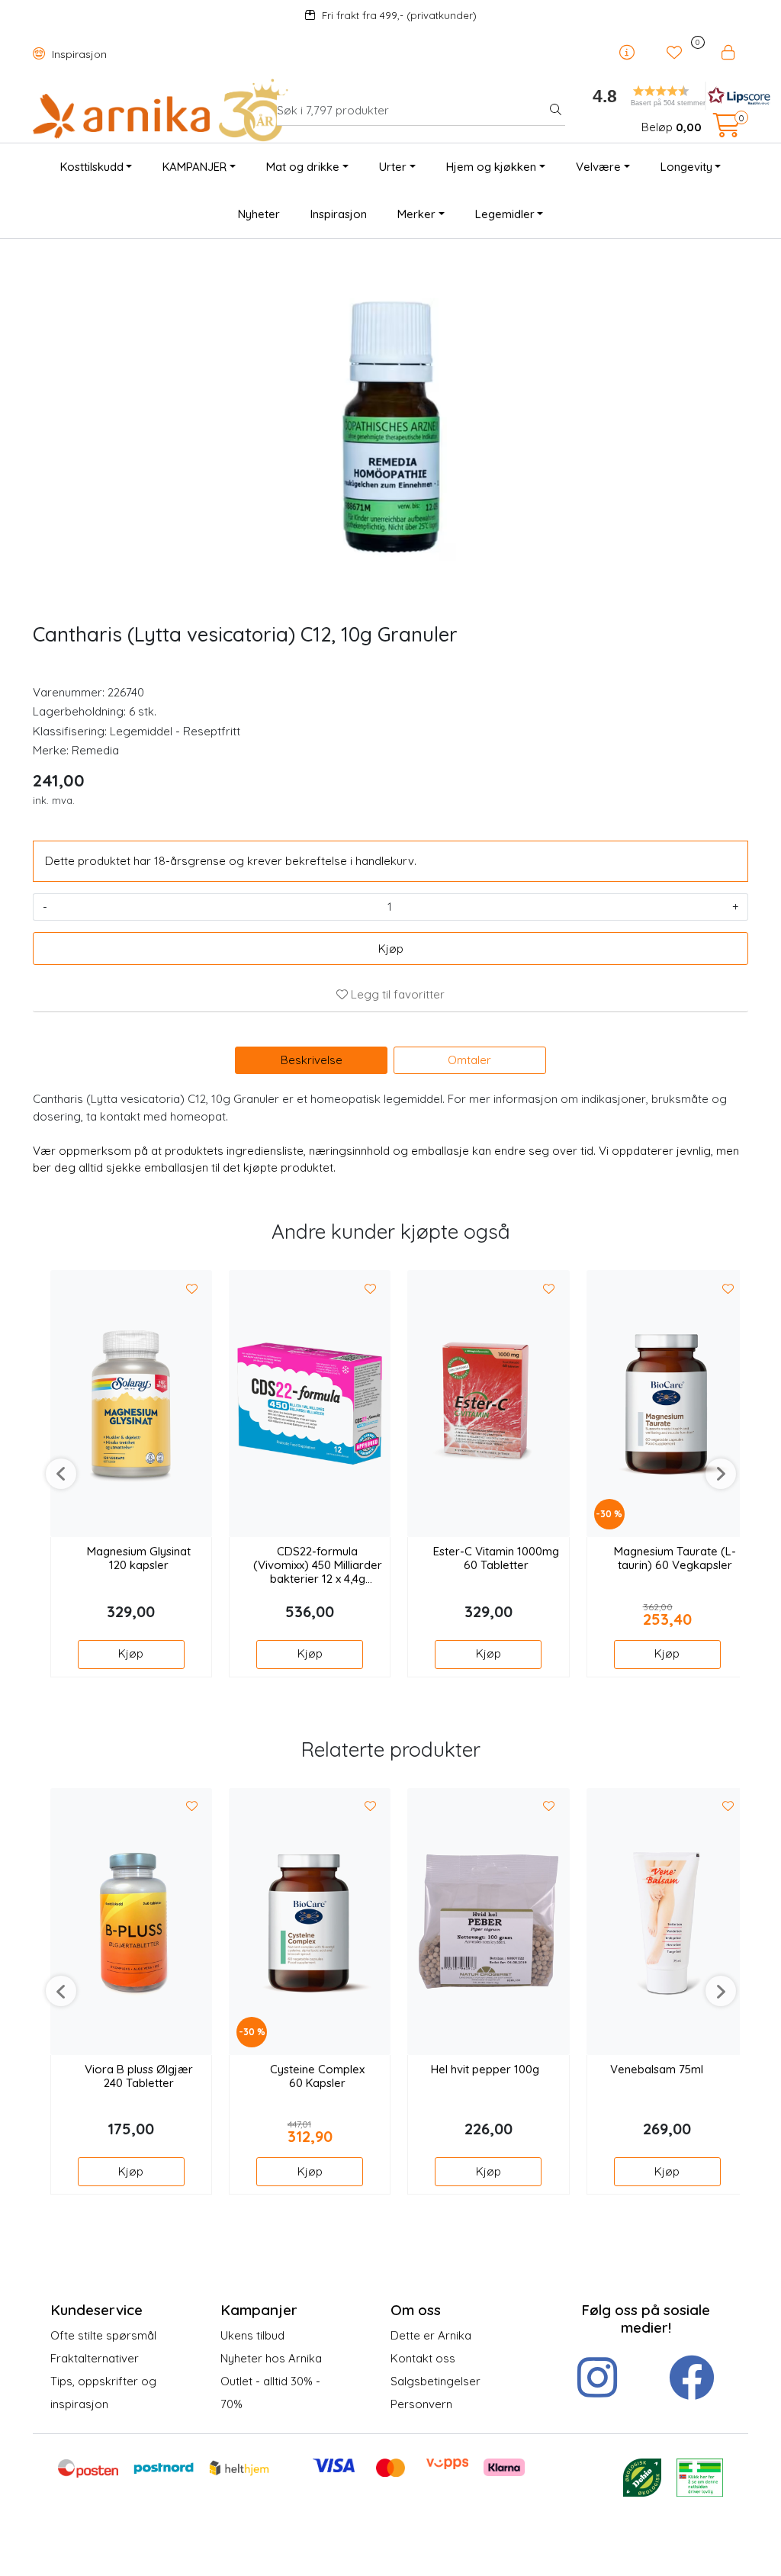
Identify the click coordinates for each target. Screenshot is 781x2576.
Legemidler (505, 214)
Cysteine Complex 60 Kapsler (317, 2076)
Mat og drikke (303, 167)
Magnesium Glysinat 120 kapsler (139, 1558)
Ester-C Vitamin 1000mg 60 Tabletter (496, 1558)
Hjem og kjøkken (491, 167)
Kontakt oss (423, 2358)
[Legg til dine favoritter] (192, 1289)
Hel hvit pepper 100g (485, 2069)
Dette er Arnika (431, 2335)
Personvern (421, 2404)
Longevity (686, 167)
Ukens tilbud (252, 2335)
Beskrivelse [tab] (312, 1060)
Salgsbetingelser (435, 2381)
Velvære (598, 167)
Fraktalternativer (95, 2358)
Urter (393, 167)
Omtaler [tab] (469, 1060)
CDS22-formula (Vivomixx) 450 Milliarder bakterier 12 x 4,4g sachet (318, 1566)
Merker (416, 214)
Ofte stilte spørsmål (103, 2335)
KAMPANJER (194, 167)
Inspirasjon (78, 54)
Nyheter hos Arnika (271, 2358)
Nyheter (259, 214)
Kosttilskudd (92, 167)
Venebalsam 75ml (657, 2069)
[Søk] (556, 111)
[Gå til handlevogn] (727, 130)
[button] (665, 96)
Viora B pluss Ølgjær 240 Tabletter (139, 2076)
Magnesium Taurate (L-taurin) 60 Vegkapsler (675, 1558)
